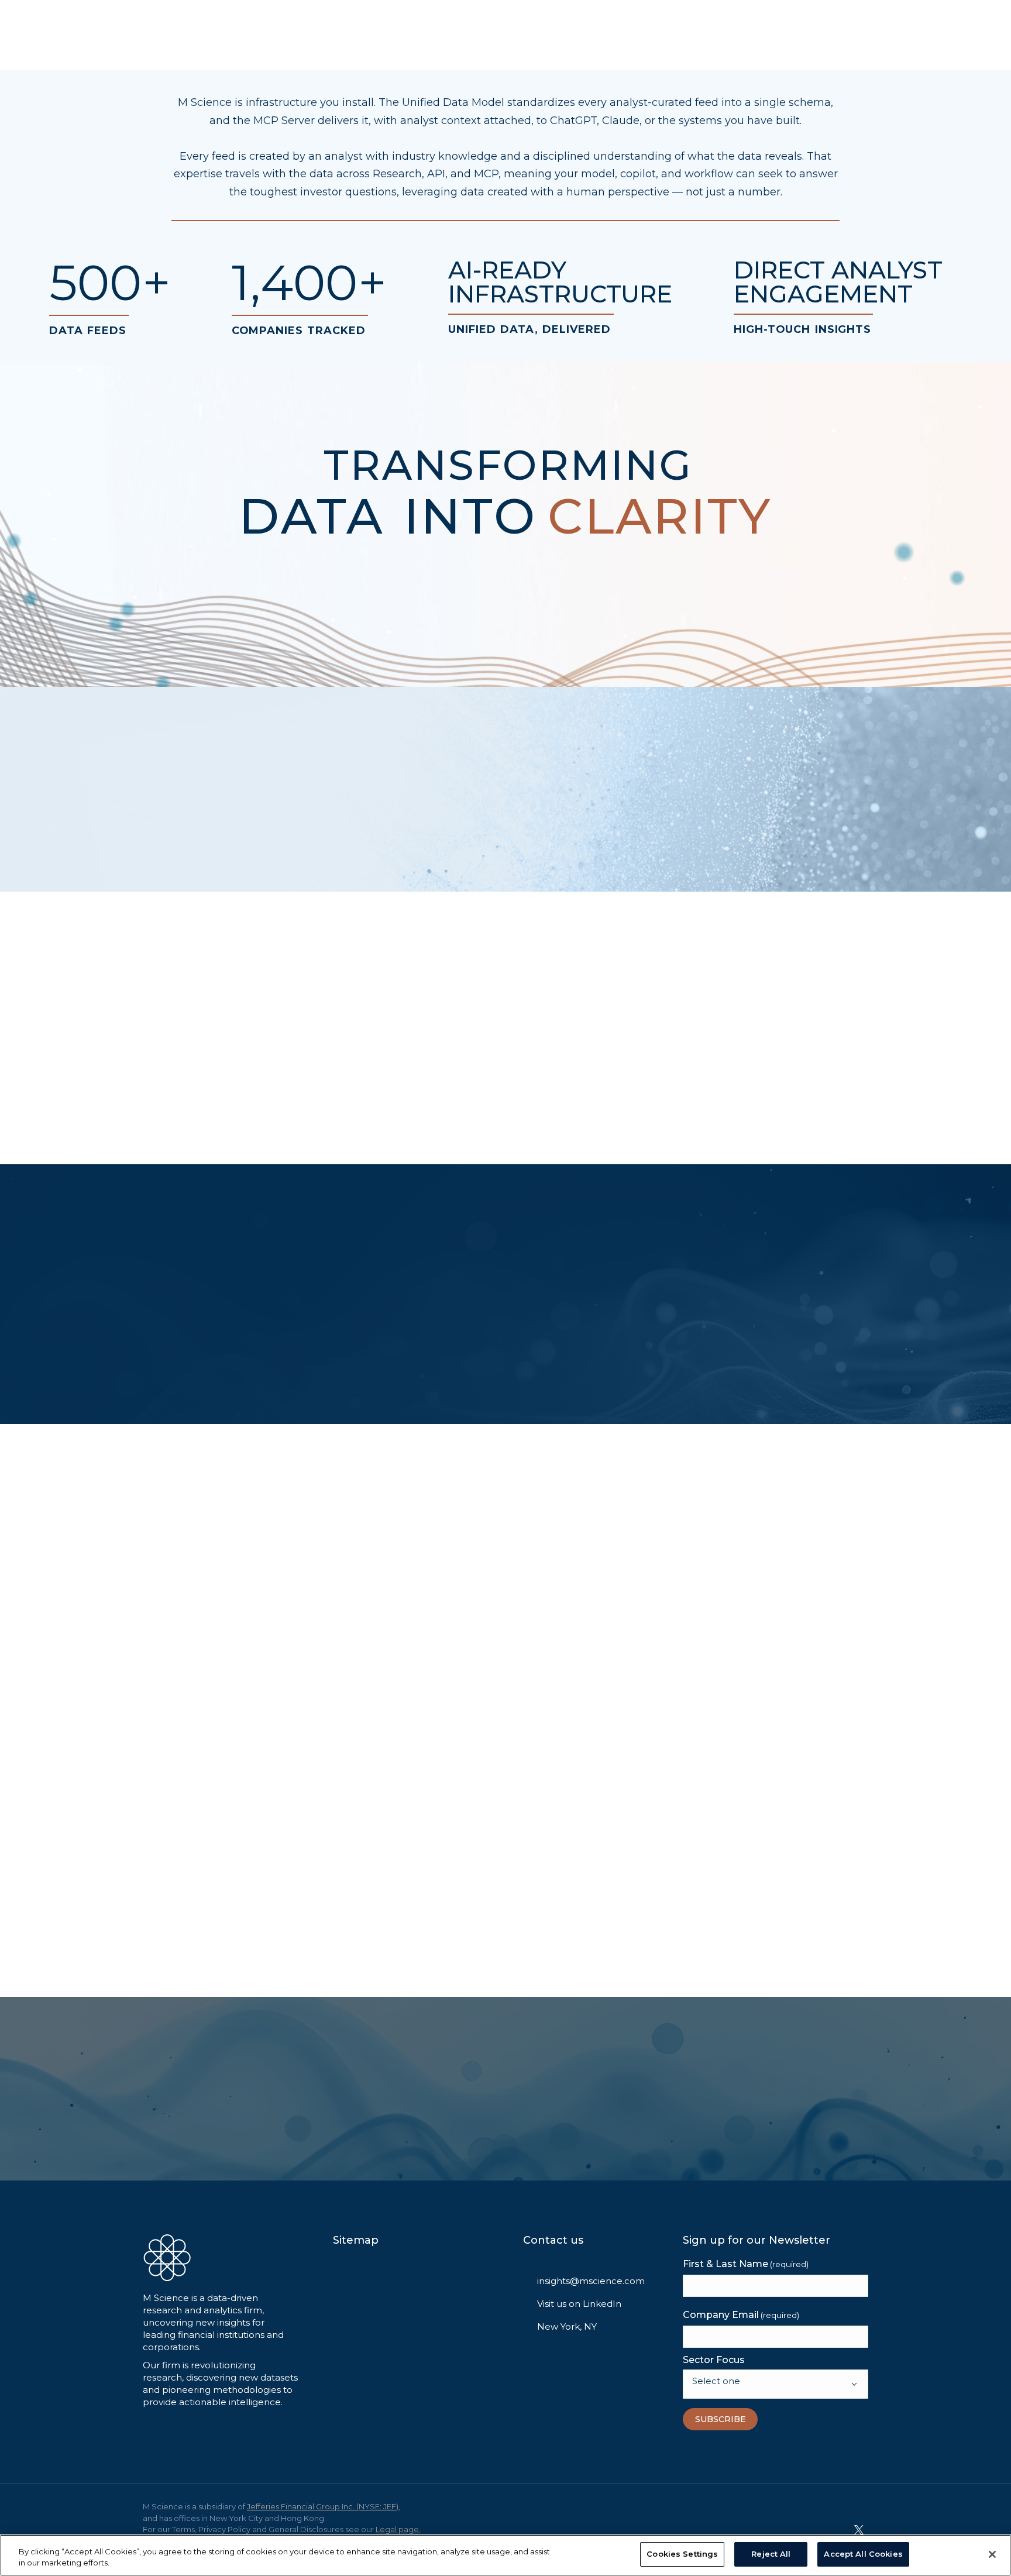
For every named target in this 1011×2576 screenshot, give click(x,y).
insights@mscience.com (591, 2281)
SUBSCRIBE (721, 2419)
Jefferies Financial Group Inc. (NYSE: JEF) (323, 2506)
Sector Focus (714, 2360)
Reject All (771, 2554)
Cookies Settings (682, 2554)
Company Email (741, 2315)
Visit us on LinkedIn (579, 2304)
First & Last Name (746, 2264)
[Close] (992, 2554)
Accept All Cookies (863, 2554)
